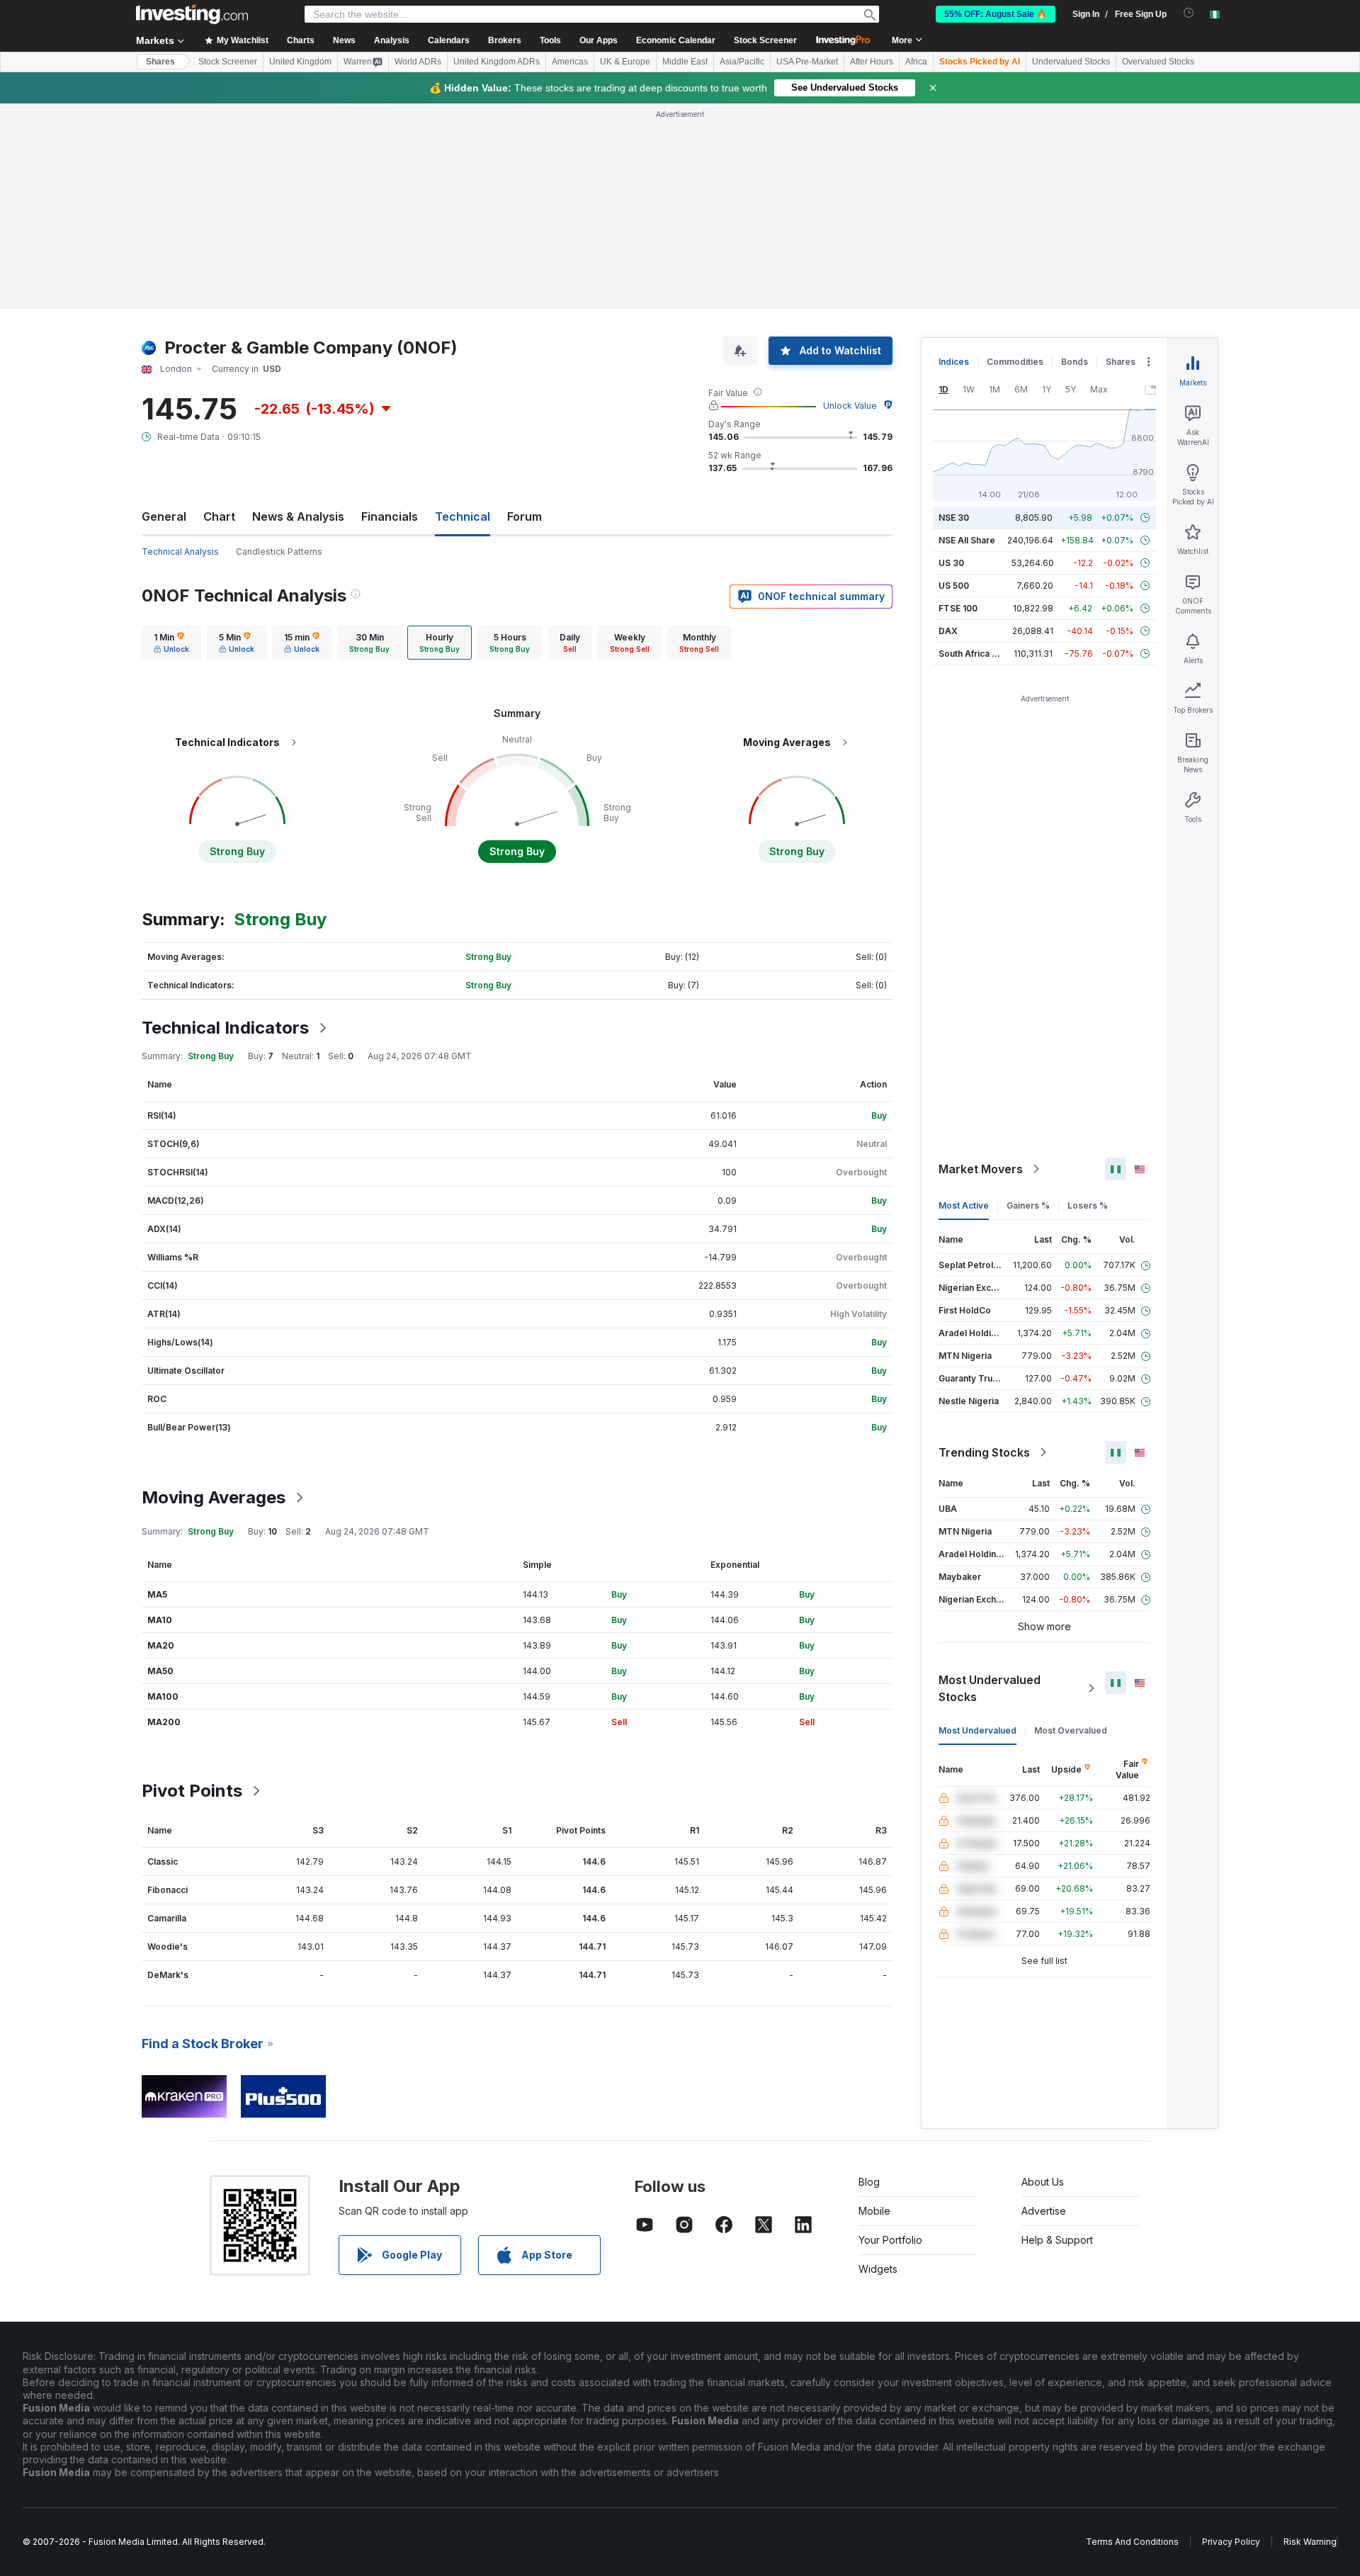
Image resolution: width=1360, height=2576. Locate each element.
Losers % (1088, 1205)
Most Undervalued (977, 1730)
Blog (869, 2182)
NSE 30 (954, 518)
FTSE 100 (958, 608)
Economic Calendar (676, 40)
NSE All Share (967, 540)
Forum (525, 516)
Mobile (874, 2211)
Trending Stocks (984, 1452)
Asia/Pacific (742, 62)
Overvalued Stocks (1158, 62)
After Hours (872, 62)
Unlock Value (850, 406)
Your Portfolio (890, 2240)
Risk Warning (1310, 2542)
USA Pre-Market (807, 62)
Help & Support (1057, 2240)
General (164, 516)
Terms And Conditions (1132, 2542)
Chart (219, 516)
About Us (1043, 2182)
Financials (390, 516)
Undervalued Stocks (1071, 62)
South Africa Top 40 (980, 654)
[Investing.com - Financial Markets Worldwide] (192, 14)
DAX (948, 631)
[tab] (171, 643)
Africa (916, 62)
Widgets (878, 2269)
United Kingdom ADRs (497, 62)
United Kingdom (300, 62)
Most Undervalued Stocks (990, 1688)
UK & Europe (625, 62)
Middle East (685, 62)
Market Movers (981, 1169)
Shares (160, 62)
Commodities (1015, 362)
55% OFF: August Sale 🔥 (996, 14)
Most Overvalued (1071, 1730)
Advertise (1044, 2211)
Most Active (964, 1205)
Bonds (1075, 362)
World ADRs (418, 62)
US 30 (951, 563)
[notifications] (1189, 13)
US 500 (954, 586)
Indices (954, 362)
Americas (570, 62)
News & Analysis (298, 516)
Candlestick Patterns (279, 552)
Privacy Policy (1231, 2542)
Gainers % (1028, 1205)
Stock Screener (765, 40)
